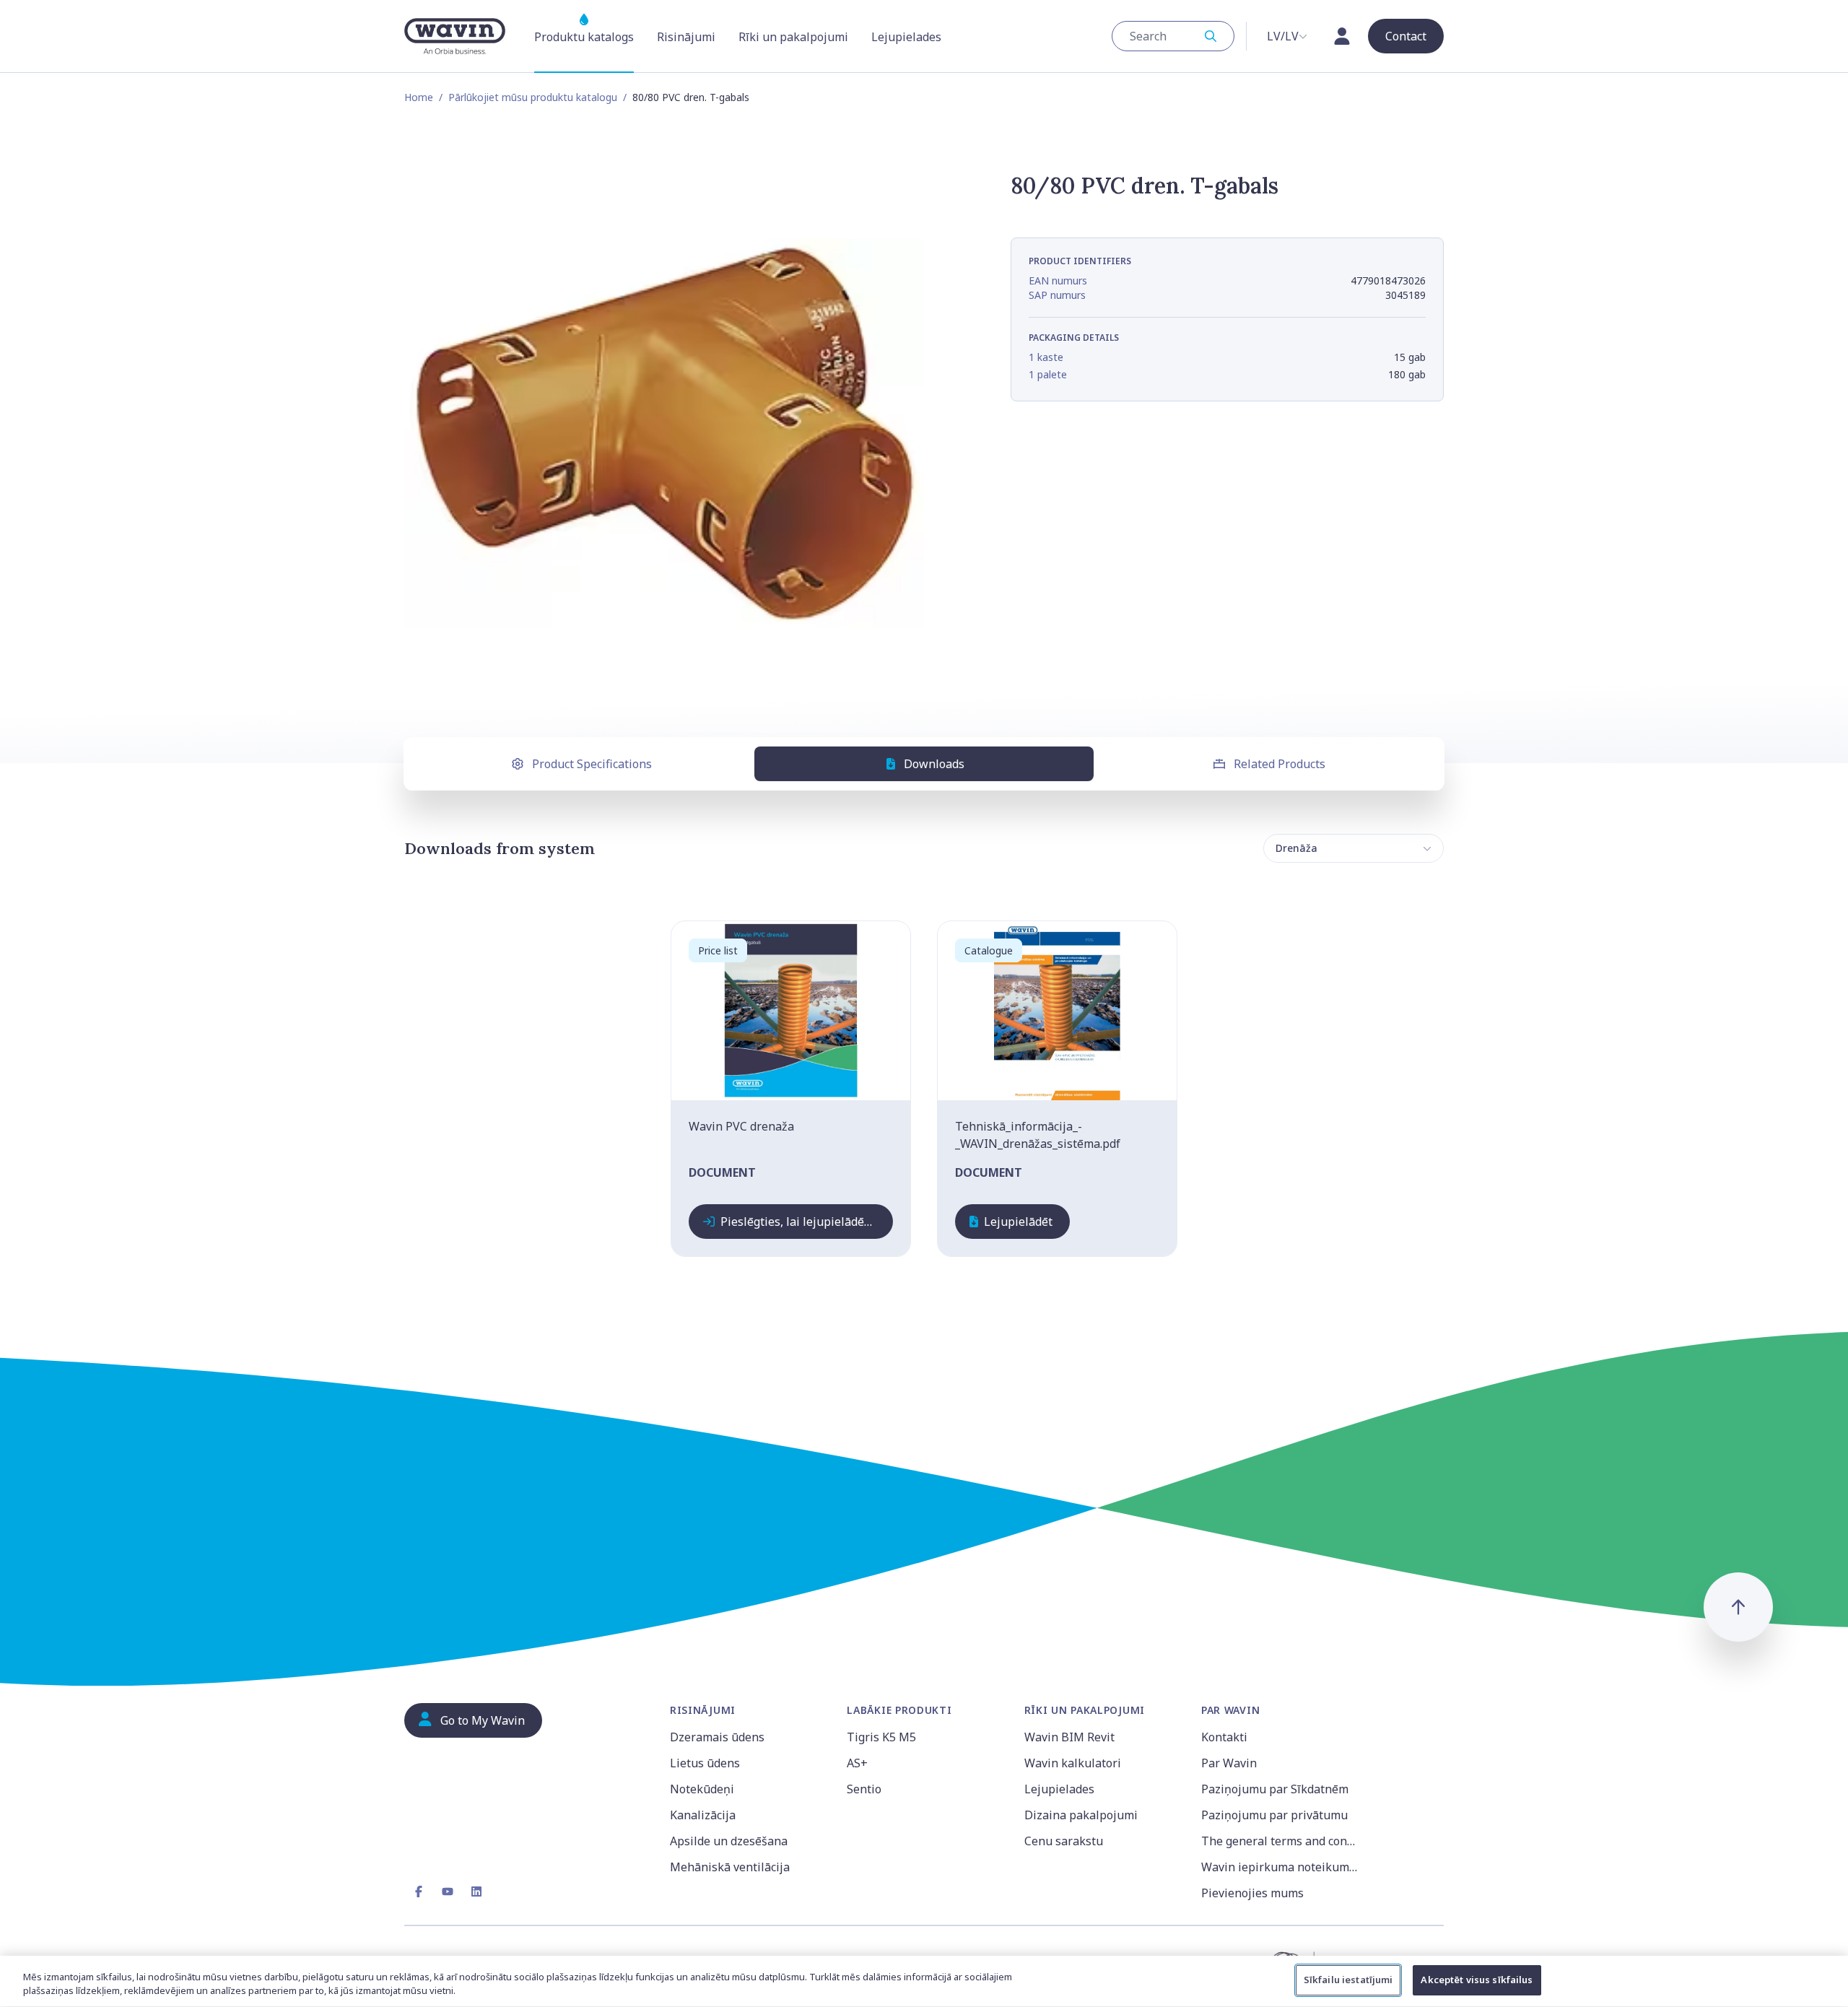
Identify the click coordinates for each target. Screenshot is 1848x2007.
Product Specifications (592, 764)
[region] (924, 1981)
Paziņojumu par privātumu (1274, 1815)
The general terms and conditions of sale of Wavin (1281, 1841)
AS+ (857, 1763)
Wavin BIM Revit (1069, 1737)
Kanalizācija (703, 1815)
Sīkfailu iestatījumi (1348, 1980)
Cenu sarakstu (1064, 1841)
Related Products (1280, 764)
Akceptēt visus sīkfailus (1477, 1980)
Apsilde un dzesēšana (729, 1841)
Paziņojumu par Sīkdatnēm (1275, 1789)
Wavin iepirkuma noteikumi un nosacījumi (1281, 1867)
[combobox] (1173, 36)
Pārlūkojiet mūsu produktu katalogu (533, 97)
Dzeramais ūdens (717, 1737)
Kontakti (1224, 1737)
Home (419, 97)
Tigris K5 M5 (881, 1737)
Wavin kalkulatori (1073, 1763)
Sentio (864, 1789)
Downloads (934, 764)
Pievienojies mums (1252, 1893)
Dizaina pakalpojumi (1081, 1815)
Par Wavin (1229, 1763)
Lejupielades (1059, 1789)
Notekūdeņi (702, 1789)
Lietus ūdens (705, 1763)
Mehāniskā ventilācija (730, 1867)
